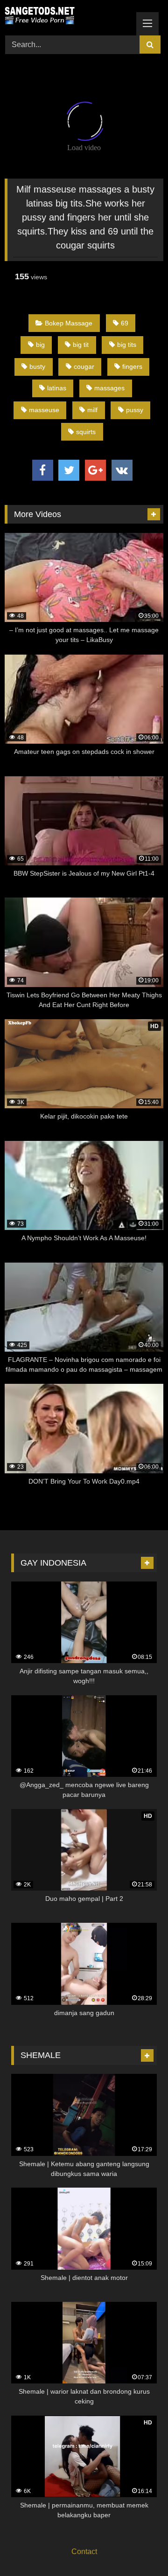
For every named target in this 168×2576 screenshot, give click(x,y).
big (40, 345)
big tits (127, 345)
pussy (135, 410)
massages (109, 388)
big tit (81, 345)
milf (92, 410)
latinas (57, 388)
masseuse (44, 410)
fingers (132, 366)
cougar (84, 366)
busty (37, 366)
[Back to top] (139, 2548)
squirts (86, 432)
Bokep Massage (69, 323)
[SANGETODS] (69, 16)
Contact (84, 2552)
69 (125, 323)
